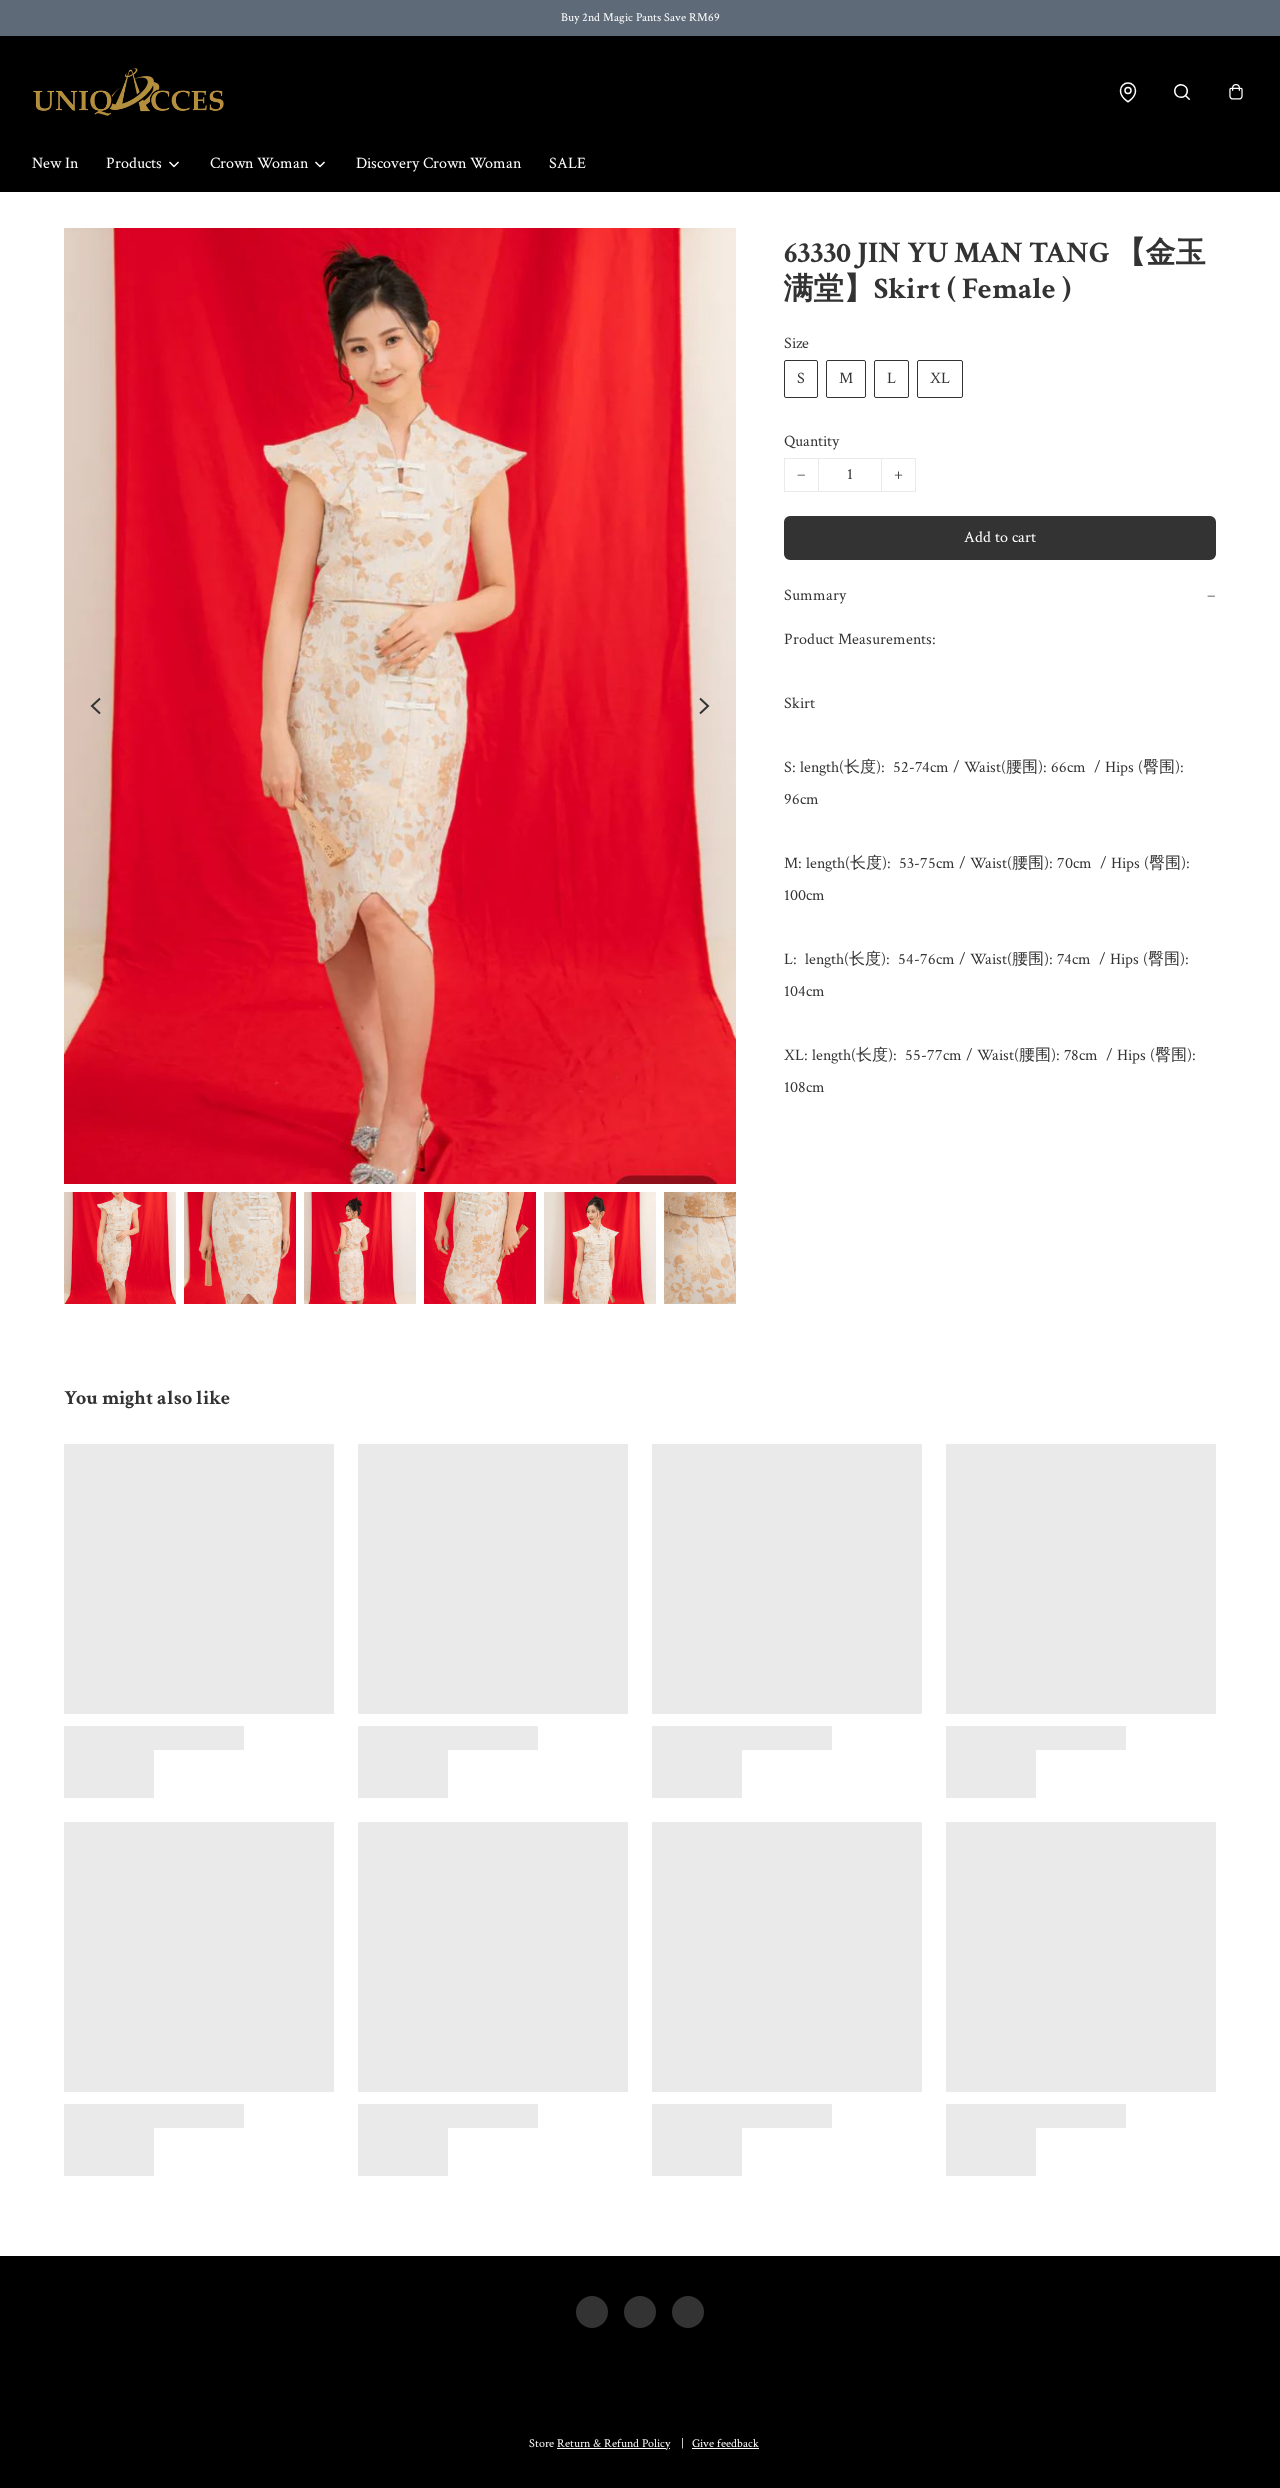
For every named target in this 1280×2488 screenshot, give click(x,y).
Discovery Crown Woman (438, 163)
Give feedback (725, 2443)
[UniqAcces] (128, 92)
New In (55, 163)
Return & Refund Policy (613, 2443)
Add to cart (1000, 537)
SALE (567, 163)
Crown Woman (259, 163)
